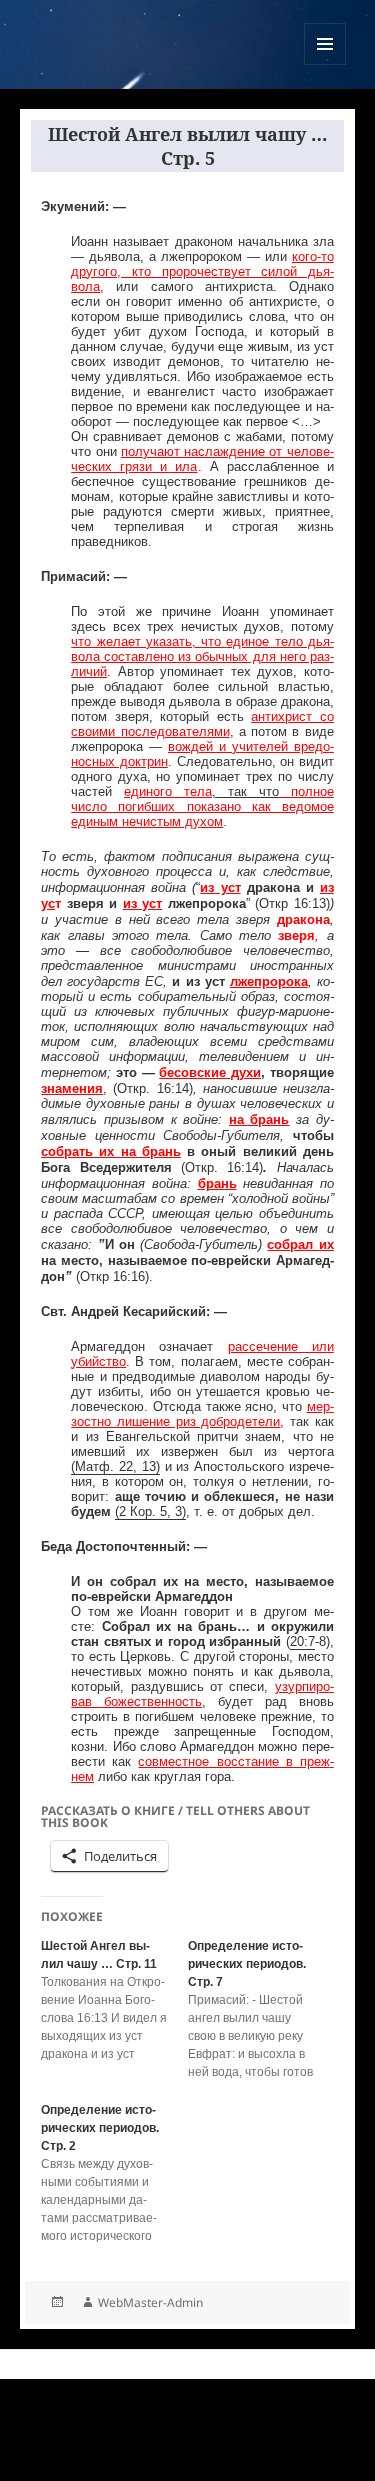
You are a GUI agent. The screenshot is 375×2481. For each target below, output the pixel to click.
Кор (141, 1512)
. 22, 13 (133, 1467)
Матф (92, 1467)
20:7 (302, 1642)
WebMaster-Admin (150, 2302)
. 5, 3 (167, 1512)
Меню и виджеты (325, 64)
